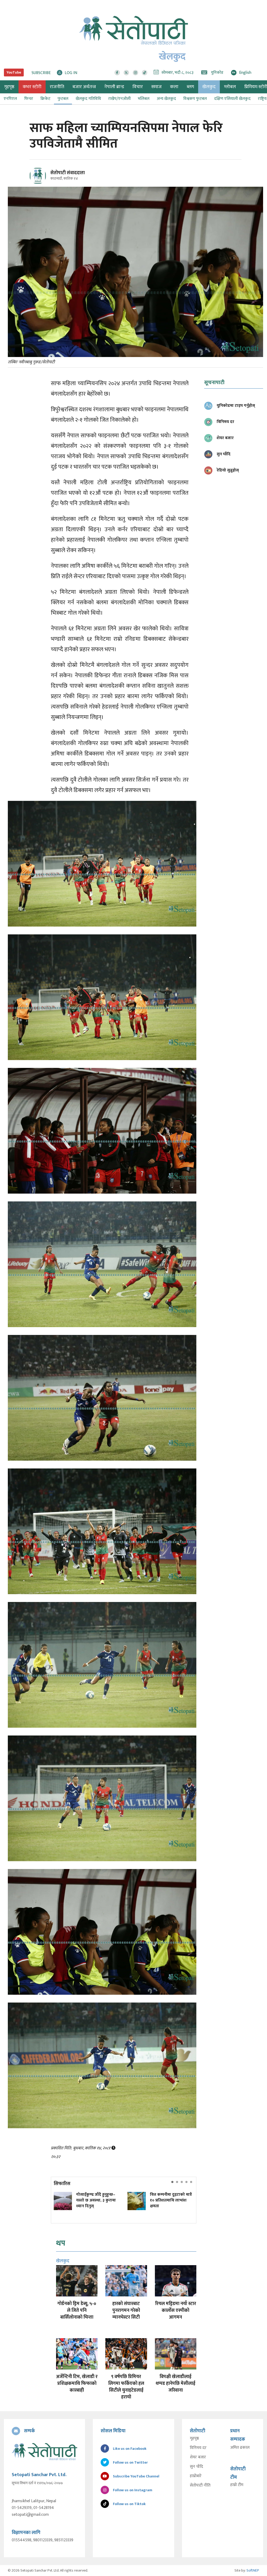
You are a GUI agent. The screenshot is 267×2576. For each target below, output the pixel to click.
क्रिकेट (45, 99)
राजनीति (57, 87)
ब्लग (190, 87)
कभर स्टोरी (32, 87)
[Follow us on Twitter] (126, 73)
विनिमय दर (198, 2448)
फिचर (29, 99)
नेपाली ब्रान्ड (114, 87)
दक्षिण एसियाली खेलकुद (232, 99)
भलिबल (144, 99)
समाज (156, 87)
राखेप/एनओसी (119, 99)
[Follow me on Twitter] (45, 179)
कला (174, 87)
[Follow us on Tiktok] (145, 73)
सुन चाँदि (196, 2467)
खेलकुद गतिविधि (88, 99)
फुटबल (63, 99)
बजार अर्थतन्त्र (84, 87)
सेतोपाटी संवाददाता (68, 173)
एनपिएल (10, 99)
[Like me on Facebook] (40, 183)
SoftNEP (253, 2570)
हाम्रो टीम (237, 2485)
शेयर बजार (198, 2457)
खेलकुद (209, 87)
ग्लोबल (230, 87)
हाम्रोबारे (196, 2476)
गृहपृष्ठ (194, 2439)
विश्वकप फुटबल (195, 99)
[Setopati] (44, 2452)
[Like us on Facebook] (117, 73)
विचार (138, 87)
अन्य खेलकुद (166, 99)
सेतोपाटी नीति (200, 2486)
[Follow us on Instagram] (135, 73)
